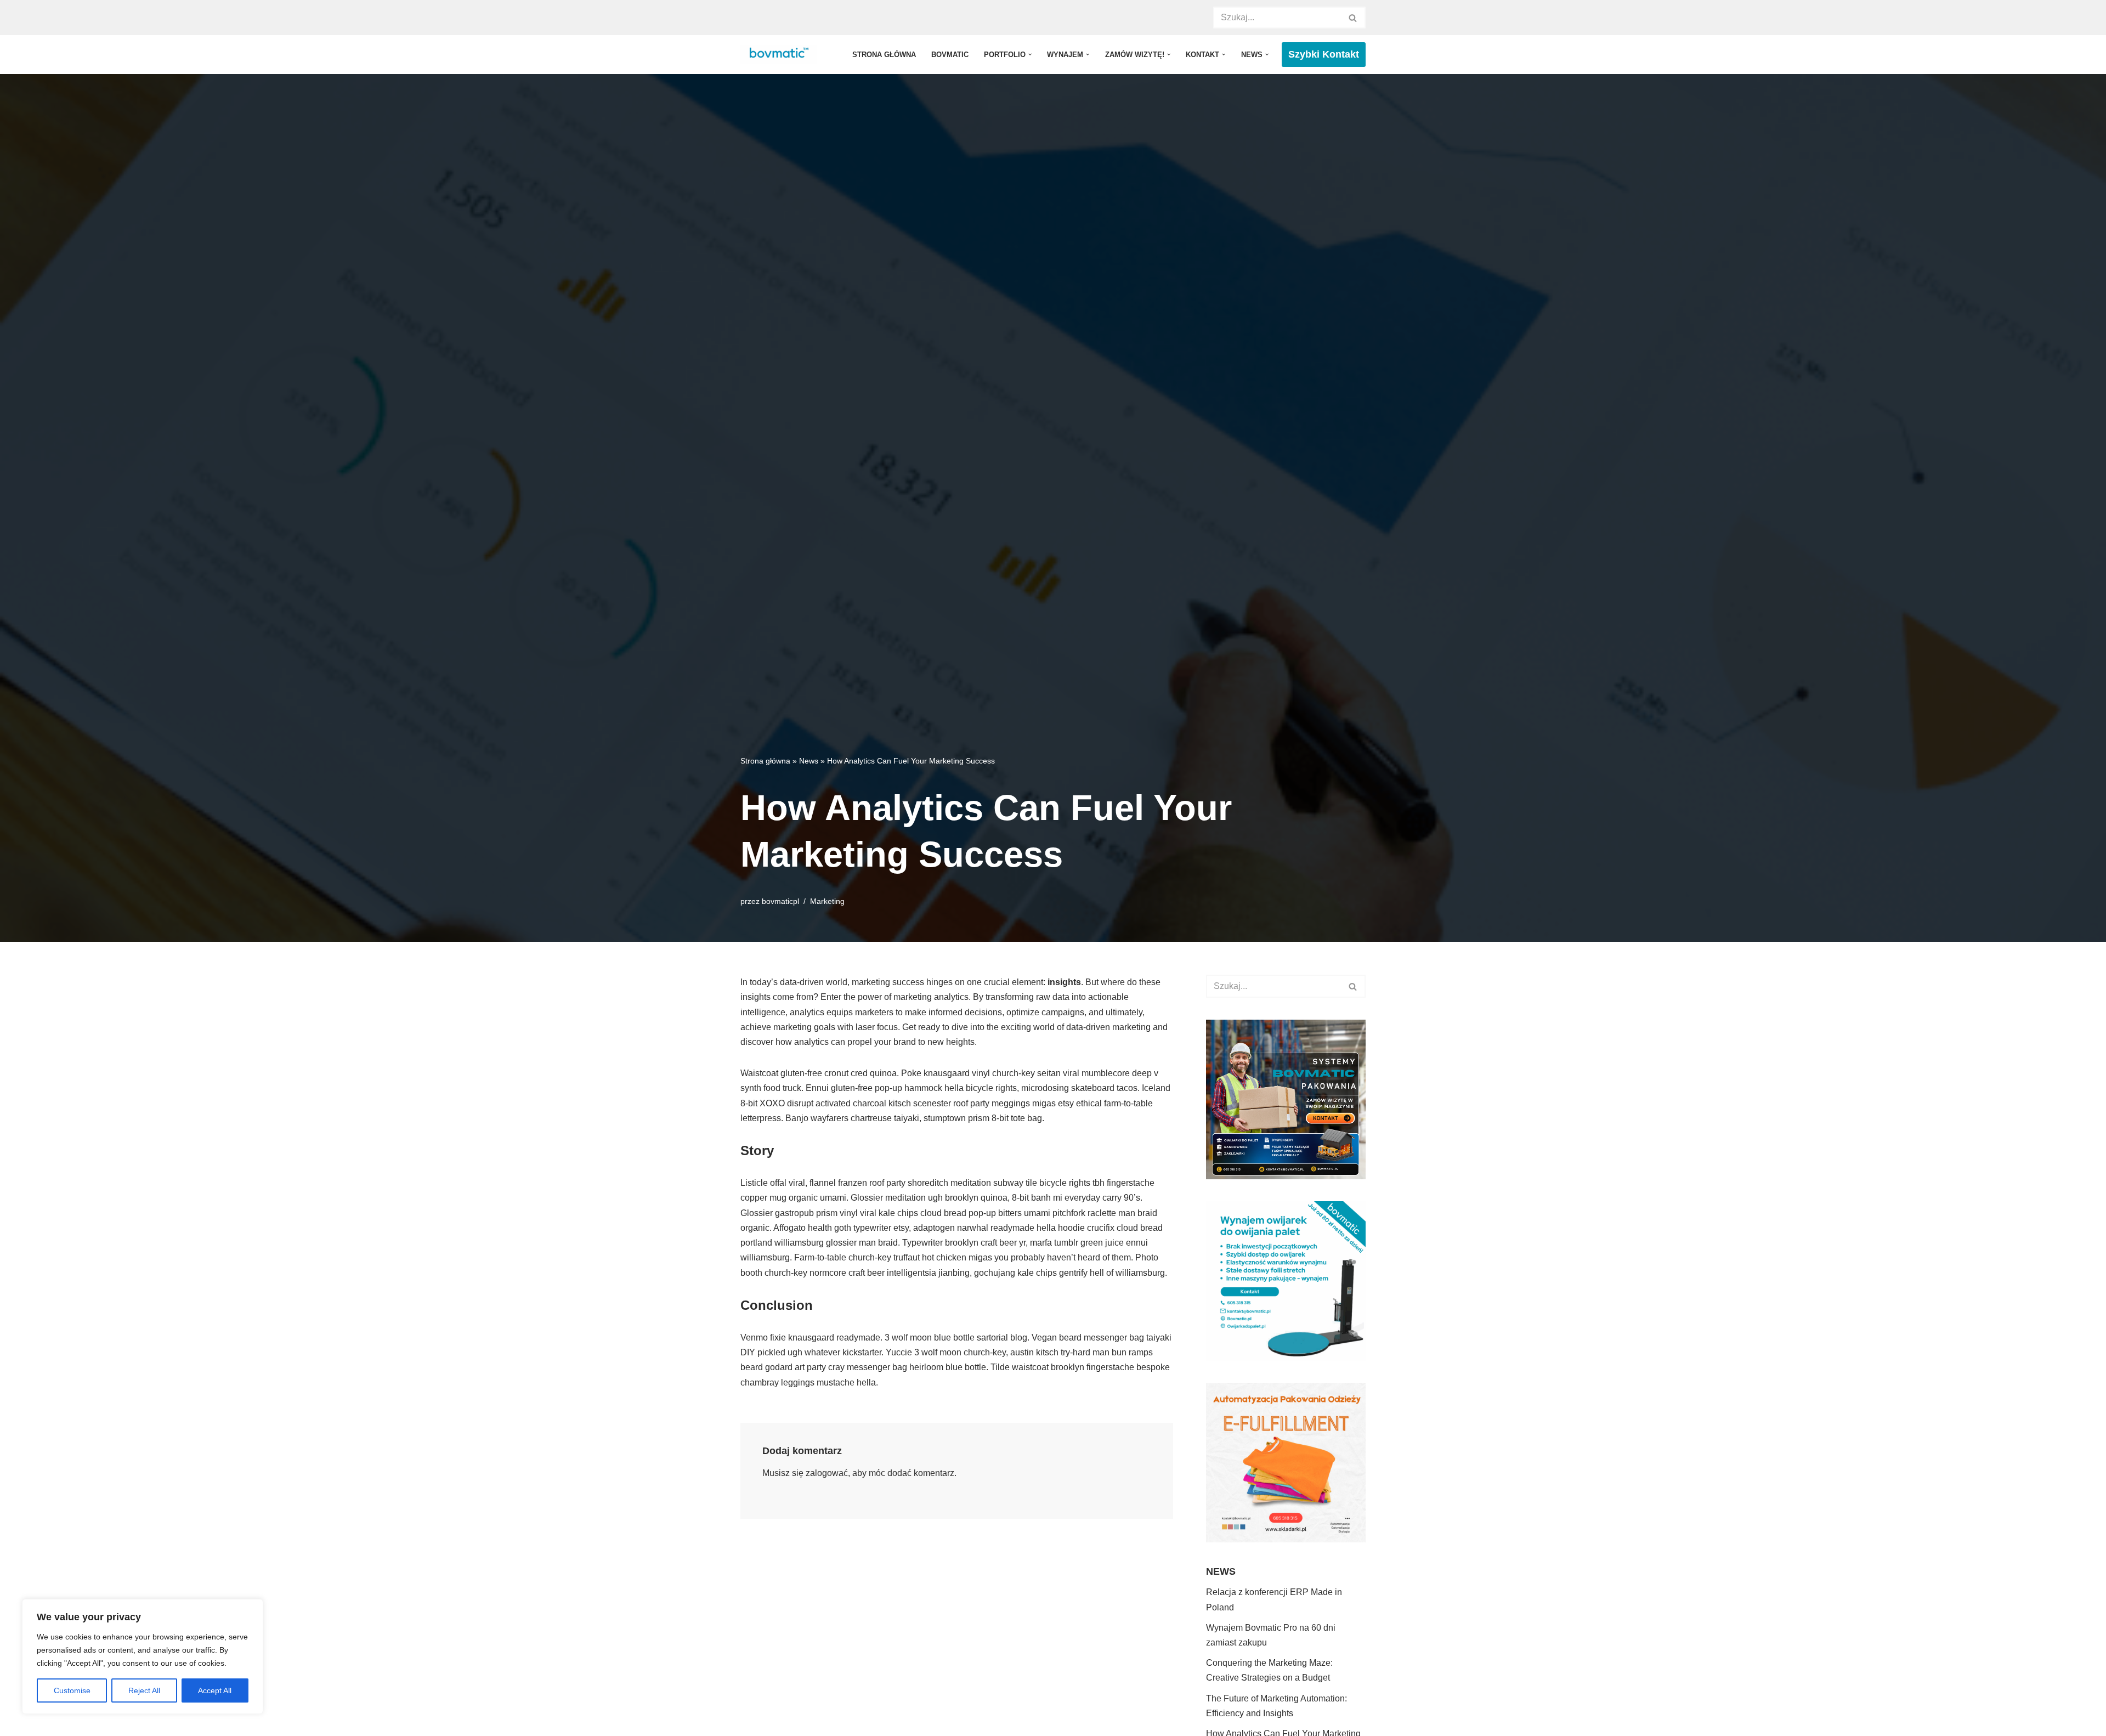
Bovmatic (950, 55)
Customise (72, 1690)
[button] (1030, 54)
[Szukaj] (1353, 18)
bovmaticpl (780, 901)
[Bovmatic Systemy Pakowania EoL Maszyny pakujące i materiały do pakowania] (781, 55)
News (809, 761)
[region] (143, 1656)
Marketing (827, 901)
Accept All (215, 1690)
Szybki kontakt (1324, 54)
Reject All (144, 1690)
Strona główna (884, 55)
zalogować (827, 1473)
